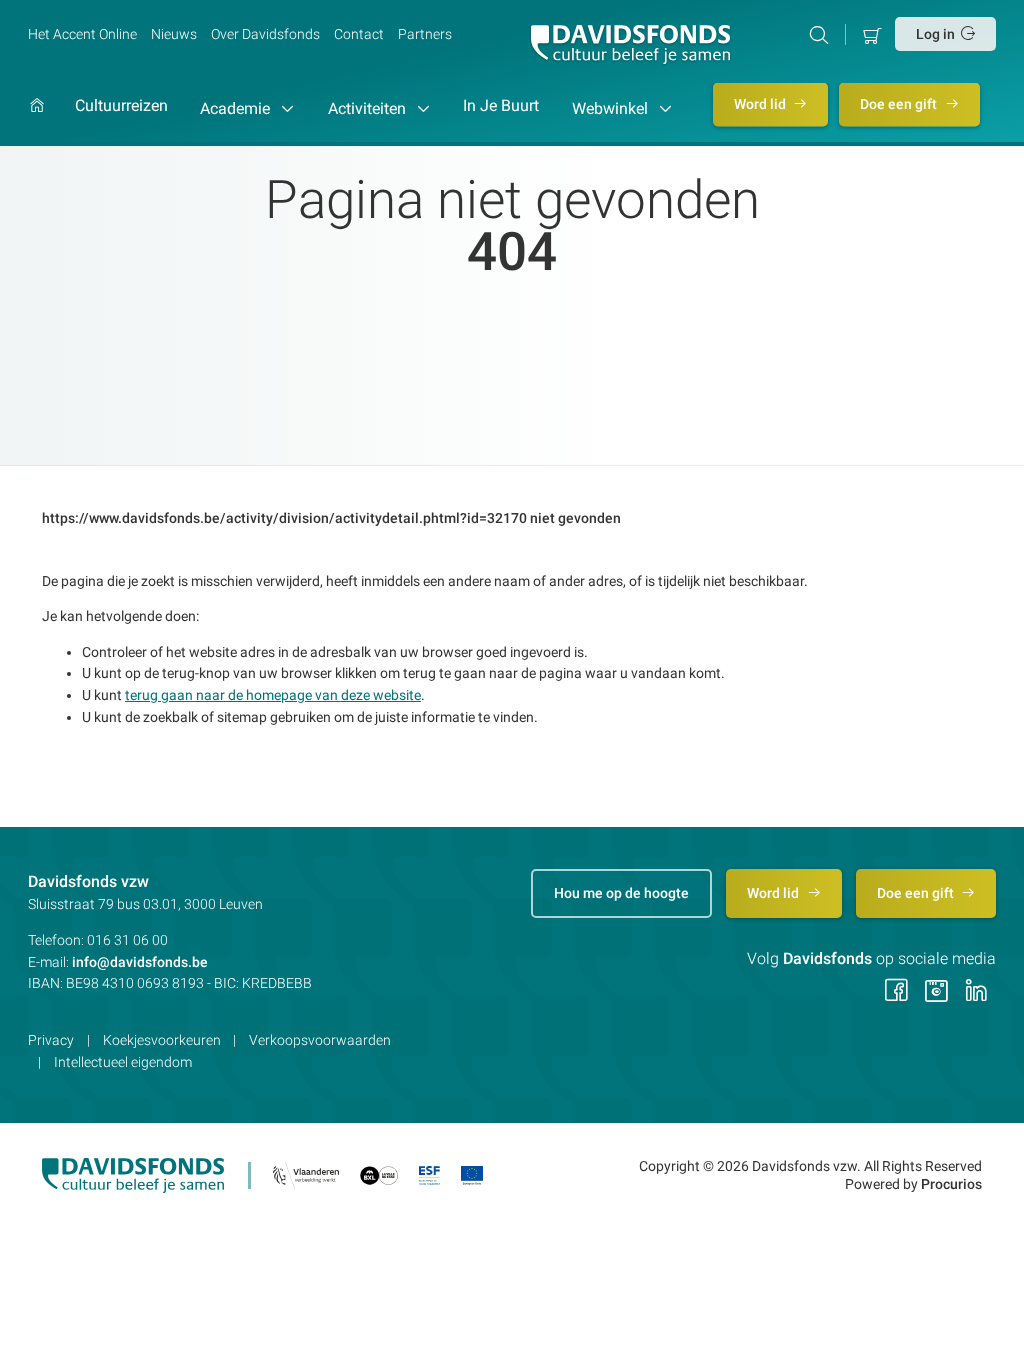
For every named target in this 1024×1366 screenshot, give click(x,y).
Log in (935, 34)
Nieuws (174, 34)
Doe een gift (900, 104)
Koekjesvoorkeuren (162, 1040)
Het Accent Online (82, 34)
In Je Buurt (501, 106)
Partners (425, 34)
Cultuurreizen (121, 106)
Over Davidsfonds (265, 34)
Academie (237, 108)
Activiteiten (369, 108)
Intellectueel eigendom (123, 1062)
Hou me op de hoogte (621, 893)
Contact (359, 34)
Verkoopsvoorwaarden (320, 1040)
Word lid (761, 104)
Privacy (51, 1040)
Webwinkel (612, 108)
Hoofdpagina (37, 121)
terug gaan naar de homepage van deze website (273, 695)
